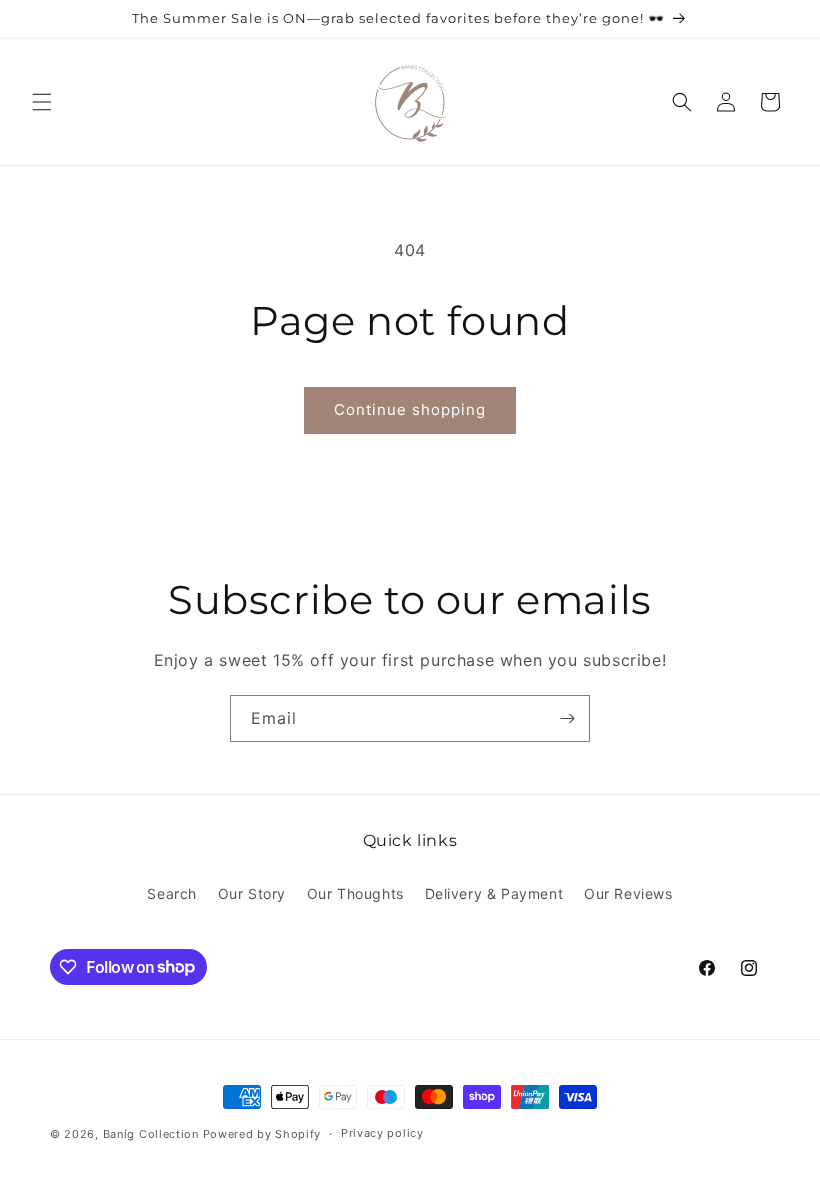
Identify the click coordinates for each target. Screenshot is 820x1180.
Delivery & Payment (494, 893)
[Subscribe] (567, 718)
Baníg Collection (151, 1134)
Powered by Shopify (262, 1134)
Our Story (252, 893)
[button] (42, 102)
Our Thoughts (355, 893)
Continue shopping (410, 409)
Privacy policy (382, 1133)
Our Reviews (628, 893)
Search (172, 893)
